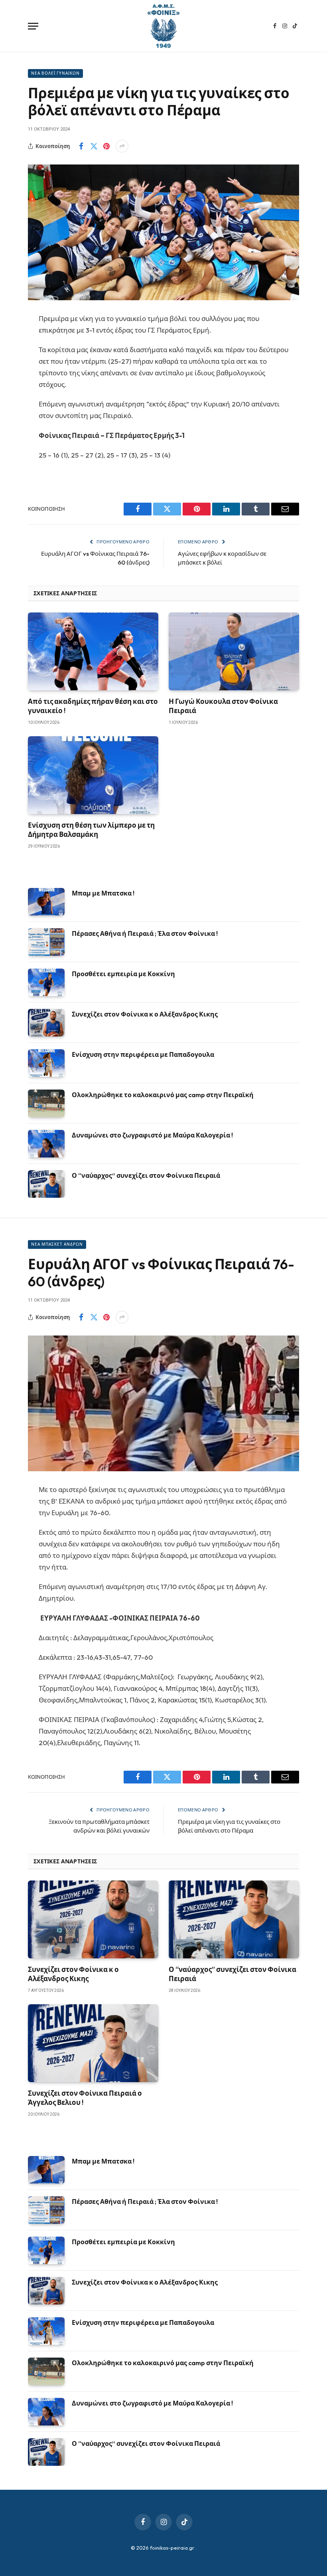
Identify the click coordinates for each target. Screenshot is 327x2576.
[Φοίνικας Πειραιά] (163, 26)
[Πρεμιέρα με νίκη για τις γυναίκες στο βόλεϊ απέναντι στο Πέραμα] (163, 232)
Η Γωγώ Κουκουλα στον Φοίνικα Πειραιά (223, 706)
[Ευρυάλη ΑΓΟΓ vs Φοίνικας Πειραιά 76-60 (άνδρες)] (163, 1403)
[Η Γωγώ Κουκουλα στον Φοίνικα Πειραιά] (234, 651)
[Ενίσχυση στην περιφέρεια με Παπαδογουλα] (46, 1063)
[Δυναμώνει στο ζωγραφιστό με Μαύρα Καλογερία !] (46, 1144)
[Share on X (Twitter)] (94, 146)
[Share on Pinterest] (106, 146)
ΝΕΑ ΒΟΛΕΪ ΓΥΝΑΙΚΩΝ (55, 73)
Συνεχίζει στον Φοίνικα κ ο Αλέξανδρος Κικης (145, 1014)
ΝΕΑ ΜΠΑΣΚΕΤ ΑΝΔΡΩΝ (57, 1244)
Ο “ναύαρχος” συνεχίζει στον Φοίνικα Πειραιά (146, 1175)
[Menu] (33, 26)
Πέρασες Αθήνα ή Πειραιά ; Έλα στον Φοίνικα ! (145, 933)
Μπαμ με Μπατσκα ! (103, 893)
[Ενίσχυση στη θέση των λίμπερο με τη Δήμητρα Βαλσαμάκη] (93, 775)
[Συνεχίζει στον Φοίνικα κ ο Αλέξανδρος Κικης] (46, 1023)
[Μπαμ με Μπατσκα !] (46, 902)
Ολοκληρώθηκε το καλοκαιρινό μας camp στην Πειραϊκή (163, 1095)
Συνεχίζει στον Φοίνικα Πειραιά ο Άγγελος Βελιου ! (85, 2098)
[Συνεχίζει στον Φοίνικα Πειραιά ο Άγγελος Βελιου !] (93, 2043)
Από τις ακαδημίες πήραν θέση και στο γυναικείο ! (93, 706)
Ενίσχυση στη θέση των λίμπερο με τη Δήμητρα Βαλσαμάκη (91, 830)
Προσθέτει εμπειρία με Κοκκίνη (123, 974)
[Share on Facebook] (81, 146)
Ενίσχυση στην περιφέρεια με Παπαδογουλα (143, 1054)
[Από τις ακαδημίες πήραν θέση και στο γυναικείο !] (93, 651)
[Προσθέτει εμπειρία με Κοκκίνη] (46, 982)
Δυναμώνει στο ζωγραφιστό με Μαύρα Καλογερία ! (152, 1135)
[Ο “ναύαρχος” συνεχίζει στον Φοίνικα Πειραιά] (46, 1184)
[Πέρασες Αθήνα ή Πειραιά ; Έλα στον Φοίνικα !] (46, 942)
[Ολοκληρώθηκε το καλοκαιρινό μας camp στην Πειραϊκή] (46, 1103)
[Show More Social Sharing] (122, 146)
